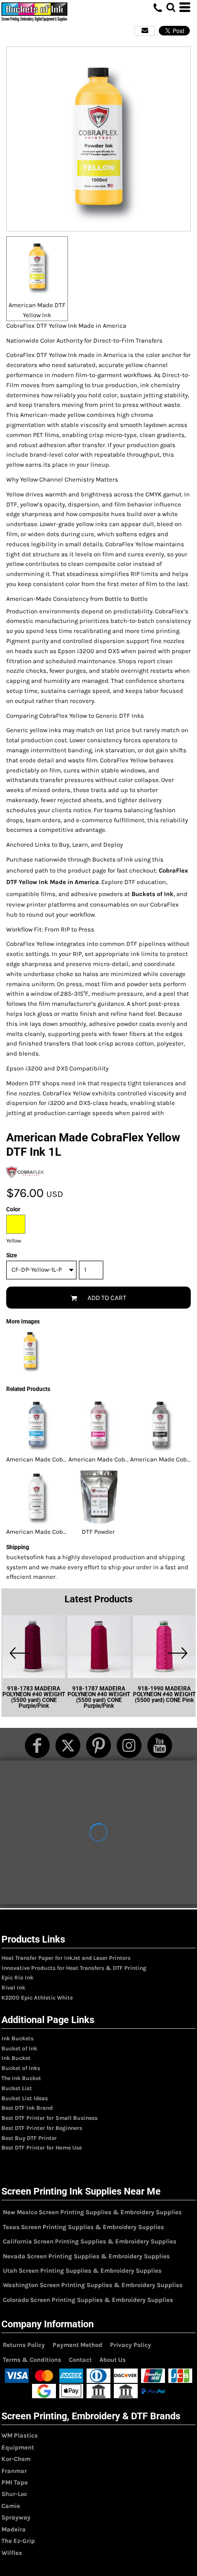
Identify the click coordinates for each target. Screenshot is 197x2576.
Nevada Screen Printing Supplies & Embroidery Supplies (86, 2256)
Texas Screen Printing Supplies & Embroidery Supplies (83, 2227)
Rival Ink (13, 1988)
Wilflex (12, 2553)
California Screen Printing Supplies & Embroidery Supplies (90, 2241)
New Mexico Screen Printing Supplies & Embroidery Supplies (92, 2212)
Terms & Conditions (32, 2360)
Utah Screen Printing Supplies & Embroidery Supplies (82, 2271)
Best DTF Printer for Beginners (42, 2128)
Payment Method (77, 2345)
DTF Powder (98, 1532)
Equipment (18, 2447)
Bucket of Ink (19, 2048)
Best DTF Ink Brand (27, 2108)
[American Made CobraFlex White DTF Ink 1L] (37, 1497)
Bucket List (17, 2088)
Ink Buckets (17, 2038)
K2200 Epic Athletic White (37, 1998)
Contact (80, 2360)
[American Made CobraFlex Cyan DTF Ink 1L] (37, 1425)
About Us (113, 2360)
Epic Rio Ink (17, 1978)
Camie (11, 2506)
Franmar (14, 2471)
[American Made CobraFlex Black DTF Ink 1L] (160, 1425)
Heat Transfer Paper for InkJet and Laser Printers (66, 1958)
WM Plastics (20, 2435)
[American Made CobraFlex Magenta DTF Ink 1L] (99, 1425)
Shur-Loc (14, 2494)
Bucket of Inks (21, 2068)
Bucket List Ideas (25, 2098)
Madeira (14, 2529)
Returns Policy (24, 2345)
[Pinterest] (98, 1746)
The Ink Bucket (21, 2078)
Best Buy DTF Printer (29, 2138)
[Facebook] (37, 1746)
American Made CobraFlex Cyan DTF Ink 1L (66, 1459)
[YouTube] (160, 1746)
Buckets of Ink (153, 894)
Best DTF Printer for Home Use (42, 2148)
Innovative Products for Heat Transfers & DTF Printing (74, 1968)
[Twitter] (68, 1746)
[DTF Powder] (99, 1497)
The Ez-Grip (18, 2541)
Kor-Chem (16, 2459)
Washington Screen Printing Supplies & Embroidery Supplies (93, 2285)
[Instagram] (129, 1746)
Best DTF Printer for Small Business (49, 2118)
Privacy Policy (131, 2345)
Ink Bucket (16, 2058)
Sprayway (16, 2517)
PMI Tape (15, 2482)
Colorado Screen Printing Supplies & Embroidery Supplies (88, 2300)
